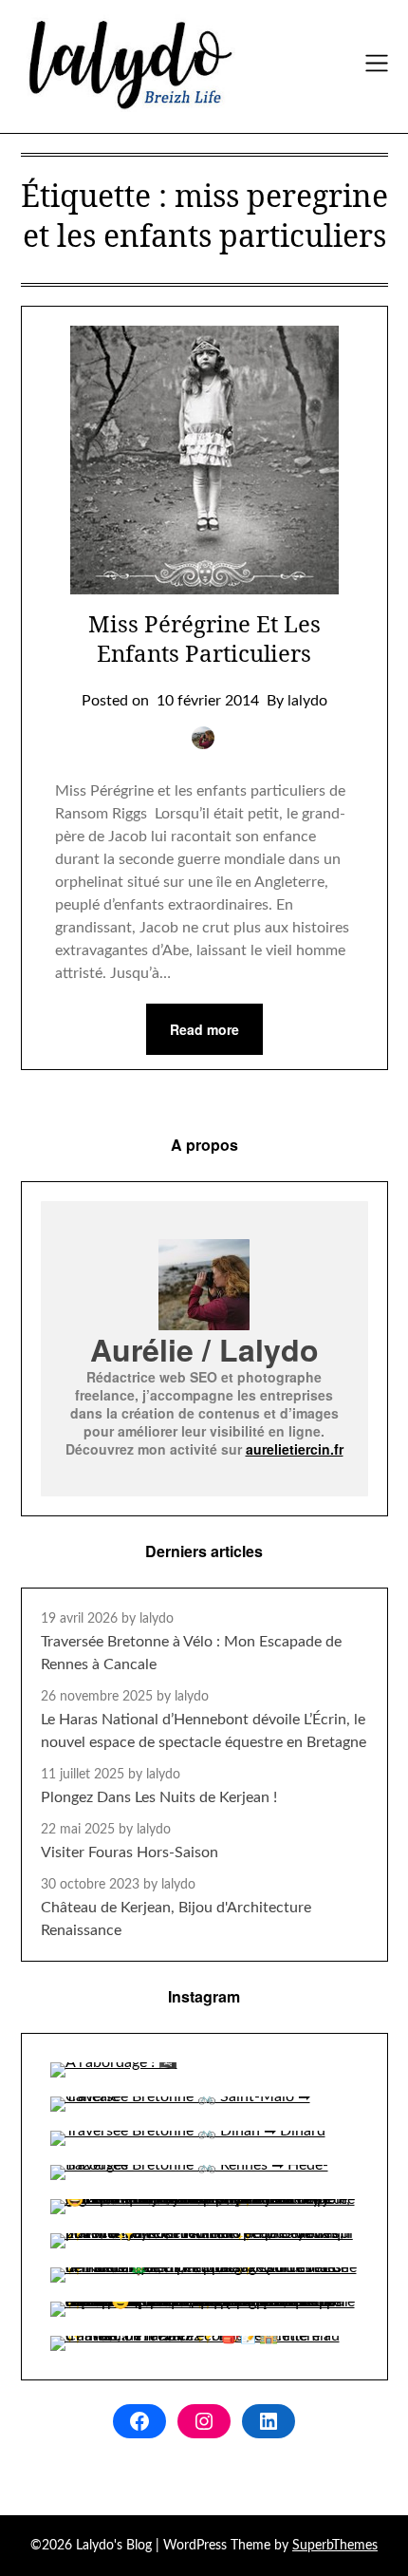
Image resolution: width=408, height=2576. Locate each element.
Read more (204, 1029)
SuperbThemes (335, 2546)
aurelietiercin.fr (295, 1449)
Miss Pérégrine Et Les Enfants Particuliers (204, 638)
